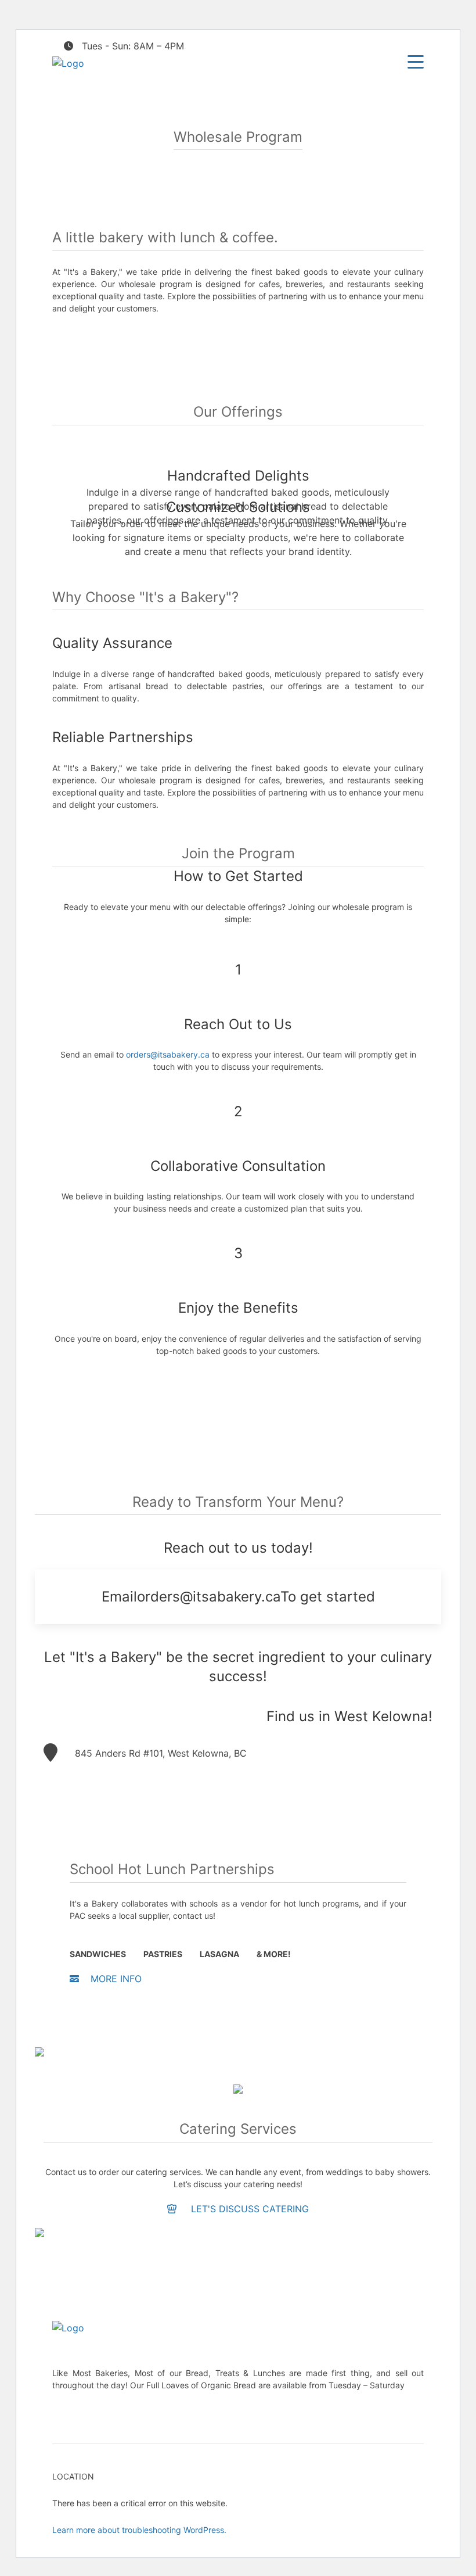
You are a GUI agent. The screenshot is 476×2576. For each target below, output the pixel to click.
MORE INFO (116, 1979)
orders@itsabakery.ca (168, 1054)
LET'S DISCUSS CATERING (248, 2209)
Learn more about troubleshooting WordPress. (139, 2530)
